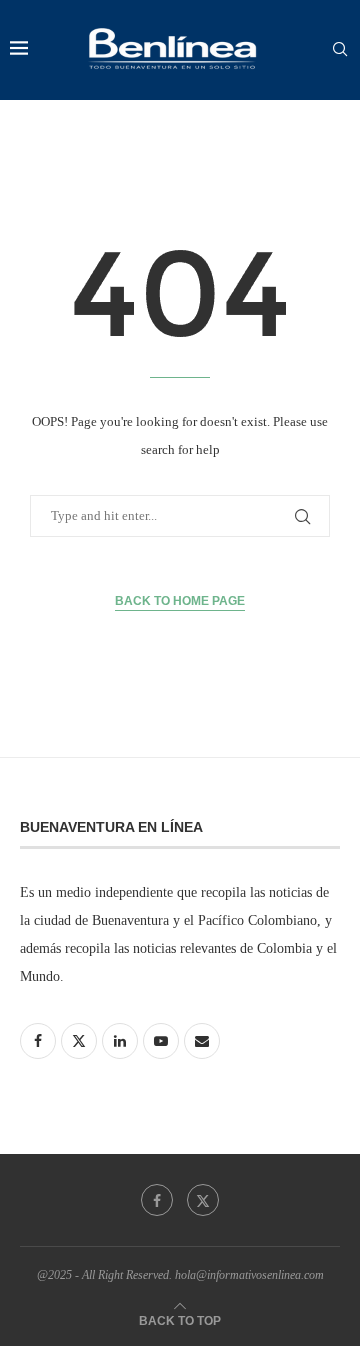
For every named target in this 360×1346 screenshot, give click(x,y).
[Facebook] (157, 1200)
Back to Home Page (180, 601)
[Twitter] (203, 1200)
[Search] (340, 50)
